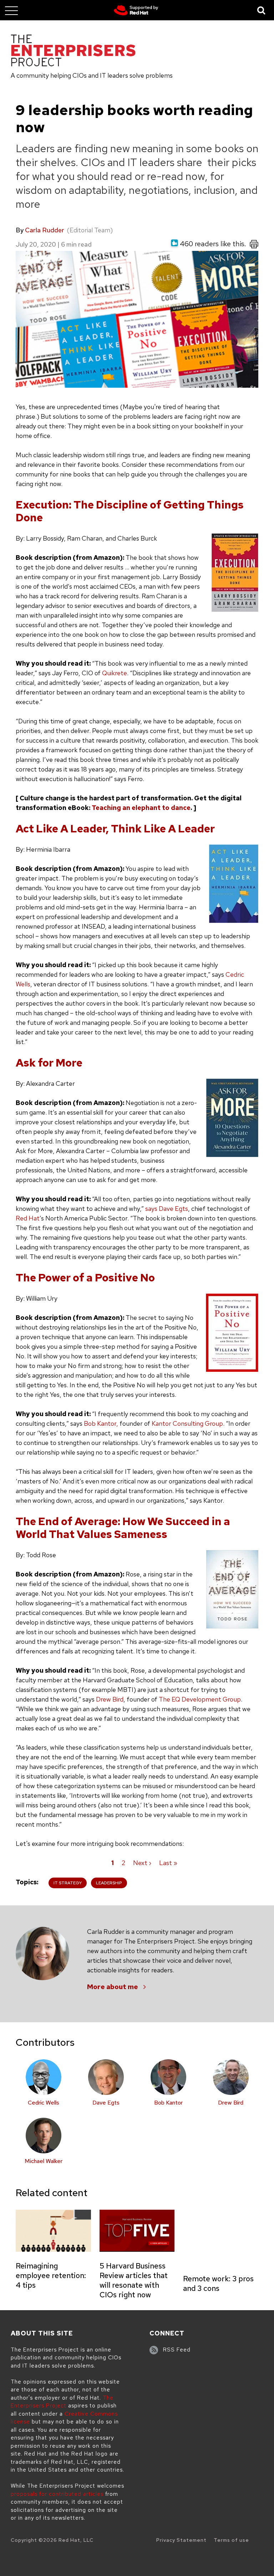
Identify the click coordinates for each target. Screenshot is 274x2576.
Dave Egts (173, 1209)
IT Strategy (68, 1883)
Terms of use (231, 2540)
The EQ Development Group (200, 1699)
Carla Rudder (45, 230)
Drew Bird (110, 1699)
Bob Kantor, (101, 1423)
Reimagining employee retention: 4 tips (51, 2275)
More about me (113, 1987)
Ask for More (49, 1063)
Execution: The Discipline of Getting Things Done (130, 511)
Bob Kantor (168, 2103)
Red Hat (28, 1218)
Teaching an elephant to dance (141, 808)
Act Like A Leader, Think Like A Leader (115, 828)
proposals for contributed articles (57, 2494)
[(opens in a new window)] (136, 10)
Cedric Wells (44, 2103)
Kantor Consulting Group (187, 1423)
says (151, 1209)
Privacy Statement (181, 2540)
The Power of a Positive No (85, 1277)
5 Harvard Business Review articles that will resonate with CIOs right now (134, 2280)
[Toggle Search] (262, 10)
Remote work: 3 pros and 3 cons (218, 2283)
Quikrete (115, 673)
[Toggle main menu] (11, 10)
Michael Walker (44, 2161)
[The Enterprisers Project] (73, 52)
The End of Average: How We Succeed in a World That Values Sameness (123, 1528)
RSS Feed (177, 2350)
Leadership (109, 1883)
